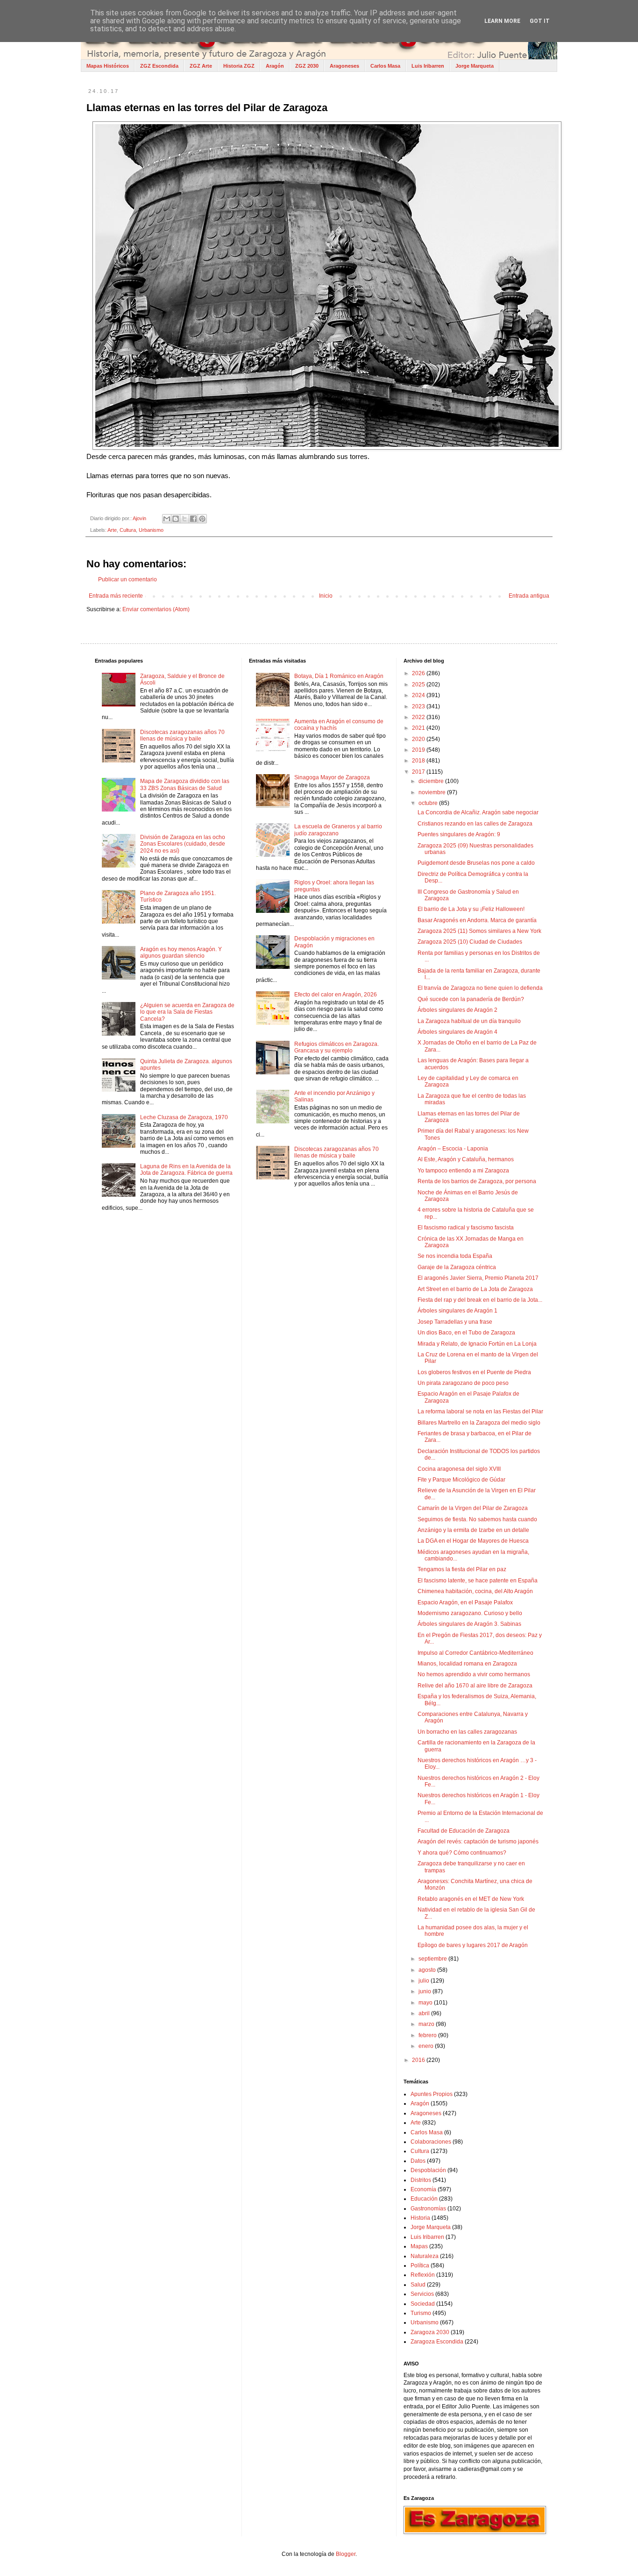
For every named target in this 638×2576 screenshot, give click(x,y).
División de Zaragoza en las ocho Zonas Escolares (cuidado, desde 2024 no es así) (183, 844)
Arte (112, 530)
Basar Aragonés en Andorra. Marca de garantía (477, 920)
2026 (419, 673)
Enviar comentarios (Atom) (156, 609)
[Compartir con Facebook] (193, 519)
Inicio (326, 596)
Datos (418, 2161)
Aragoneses (344, 66)
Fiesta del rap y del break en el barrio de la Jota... (480, 1300)
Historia (420, 2218)
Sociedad (423, 2304)
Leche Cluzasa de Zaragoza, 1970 (184, 1117)
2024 (419, 695)
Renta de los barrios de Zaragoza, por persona (477, 1181)
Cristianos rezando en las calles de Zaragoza (475, 824)
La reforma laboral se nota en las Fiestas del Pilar (480, 1412)
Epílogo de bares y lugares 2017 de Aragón (473, 1945)
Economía (423, 2189)
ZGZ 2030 (307, 66)
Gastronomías (428, 2209)
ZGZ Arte (201, 66)
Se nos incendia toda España (455, 1256)
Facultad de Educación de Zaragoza (464, 1831)
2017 (419, 772)
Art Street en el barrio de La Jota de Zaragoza (475, 1289)
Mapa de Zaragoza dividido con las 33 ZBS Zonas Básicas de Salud (185, 784)
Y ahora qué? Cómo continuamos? (462, 1853)
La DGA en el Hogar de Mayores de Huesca (473, 1541)
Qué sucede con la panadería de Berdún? (471, 999)
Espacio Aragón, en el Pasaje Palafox (465, 1602)
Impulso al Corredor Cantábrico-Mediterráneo (475, 1653)
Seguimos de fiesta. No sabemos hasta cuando (477, 1519)
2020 (419, 739)
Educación (424, 2199)
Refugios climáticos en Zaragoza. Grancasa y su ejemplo (337, 1047)
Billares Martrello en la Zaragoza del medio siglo (479, 1423)
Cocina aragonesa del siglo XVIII (459, 1469)
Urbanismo (151, 530)
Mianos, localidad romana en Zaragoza (467, 1664)
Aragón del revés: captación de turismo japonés (478, 1842)
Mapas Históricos (108, 66)
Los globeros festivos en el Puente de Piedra (474, 1372)
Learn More (502, 21)
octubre (429, 803)
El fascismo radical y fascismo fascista (466, 1228)
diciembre (432, 781)
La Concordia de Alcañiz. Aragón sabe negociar (478, 812)
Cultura (128, 530)
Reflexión (423, 2275)
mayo (426, 2003)
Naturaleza (425, 2256)
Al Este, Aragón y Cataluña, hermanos (466, 1159)
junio (425, 1991)
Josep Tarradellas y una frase (455, 1322)
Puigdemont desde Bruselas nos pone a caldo (476, 863)
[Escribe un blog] (176, 519)
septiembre (433, 1959)
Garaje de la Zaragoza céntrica (457, 1267)
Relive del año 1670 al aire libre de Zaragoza (475, 1686)
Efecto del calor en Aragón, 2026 (336, 995)
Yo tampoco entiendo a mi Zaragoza (463, 1171)
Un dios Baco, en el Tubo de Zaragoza (466, 1333)
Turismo (421, 2313)
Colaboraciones (431, 2142)
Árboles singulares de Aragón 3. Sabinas (469, 1624)
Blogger (346, 2554)
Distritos (421, 2180)
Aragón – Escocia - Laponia (453, 1149)
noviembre (433, 792)
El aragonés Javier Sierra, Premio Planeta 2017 (478, 1278)
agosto (428, 1970)
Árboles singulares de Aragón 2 (457, 1010)
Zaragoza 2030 (430, 2332)
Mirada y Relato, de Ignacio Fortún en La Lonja (477, 1344)
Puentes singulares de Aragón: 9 (459, 834)
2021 (419, 728)
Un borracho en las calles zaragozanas (467, 1732)
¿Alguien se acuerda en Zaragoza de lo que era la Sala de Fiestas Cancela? (187, 1012)
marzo (427, 2024)
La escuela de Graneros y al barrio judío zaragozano (338, 830)
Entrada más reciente (116, 596)
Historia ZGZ (239, 66)
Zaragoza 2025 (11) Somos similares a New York (479, 931)
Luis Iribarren (428, 66)
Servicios (422, 2294)
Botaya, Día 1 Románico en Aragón (339, 676)
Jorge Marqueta (475, 66)
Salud (418, 2285)
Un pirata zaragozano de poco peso (463, 1383)
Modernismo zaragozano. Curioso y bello (470, 1613)
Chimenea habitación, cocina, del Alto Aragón (475, 1591)
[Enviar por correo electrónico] (167, 519)
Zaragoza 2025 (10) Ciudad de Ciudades (470, 942)
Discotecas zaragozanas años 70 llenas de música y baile (182, 735)
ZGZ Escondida (159, 66)
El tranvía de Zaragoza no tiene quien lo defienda (480, 988)
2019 (419, 750)
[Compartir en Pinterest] (202, 519)
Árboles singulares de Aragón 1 (457, 1311)
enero (427, 2046)
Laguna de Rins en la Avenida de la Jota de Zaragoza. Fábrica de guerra (186, 1170)
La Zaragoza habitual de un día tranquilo (469, 1021)
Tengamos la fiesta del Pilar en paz (462, 1569)
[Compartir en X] (184, 519)
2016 (419, 2060)
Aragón (275, 66)
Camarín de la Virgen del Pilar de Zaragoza (473, 1508)
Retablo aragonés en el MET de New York (471, 1899)
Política (420, 2265)
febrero (428, 2035)
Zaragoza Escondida (437, 2342)
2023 (419, 706)
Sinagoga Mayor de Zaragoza (332, 777)
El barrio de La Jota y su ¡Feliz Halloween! (471, 909)
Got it (540, 21)
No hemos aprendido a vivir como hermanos (474, 1674)
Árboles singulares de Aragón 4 (457, 1032)
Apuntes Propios (432, 2094)
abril (425, 2013)
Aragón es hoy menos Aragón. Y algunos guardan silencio (181, 953)
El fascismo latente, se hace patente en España (478, 1581)
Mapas (419, 2246)
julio (425, 1981)
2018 (419, 761)
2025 (419, 685)
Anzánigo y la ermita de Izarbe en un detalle (473, 1530)
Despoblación (428, 2170)
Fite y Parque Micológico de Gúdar (461, 1480)
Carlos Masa (385, 66)
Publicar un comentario (128, 579)
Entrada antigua (529, 596)
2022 (419, 717)
